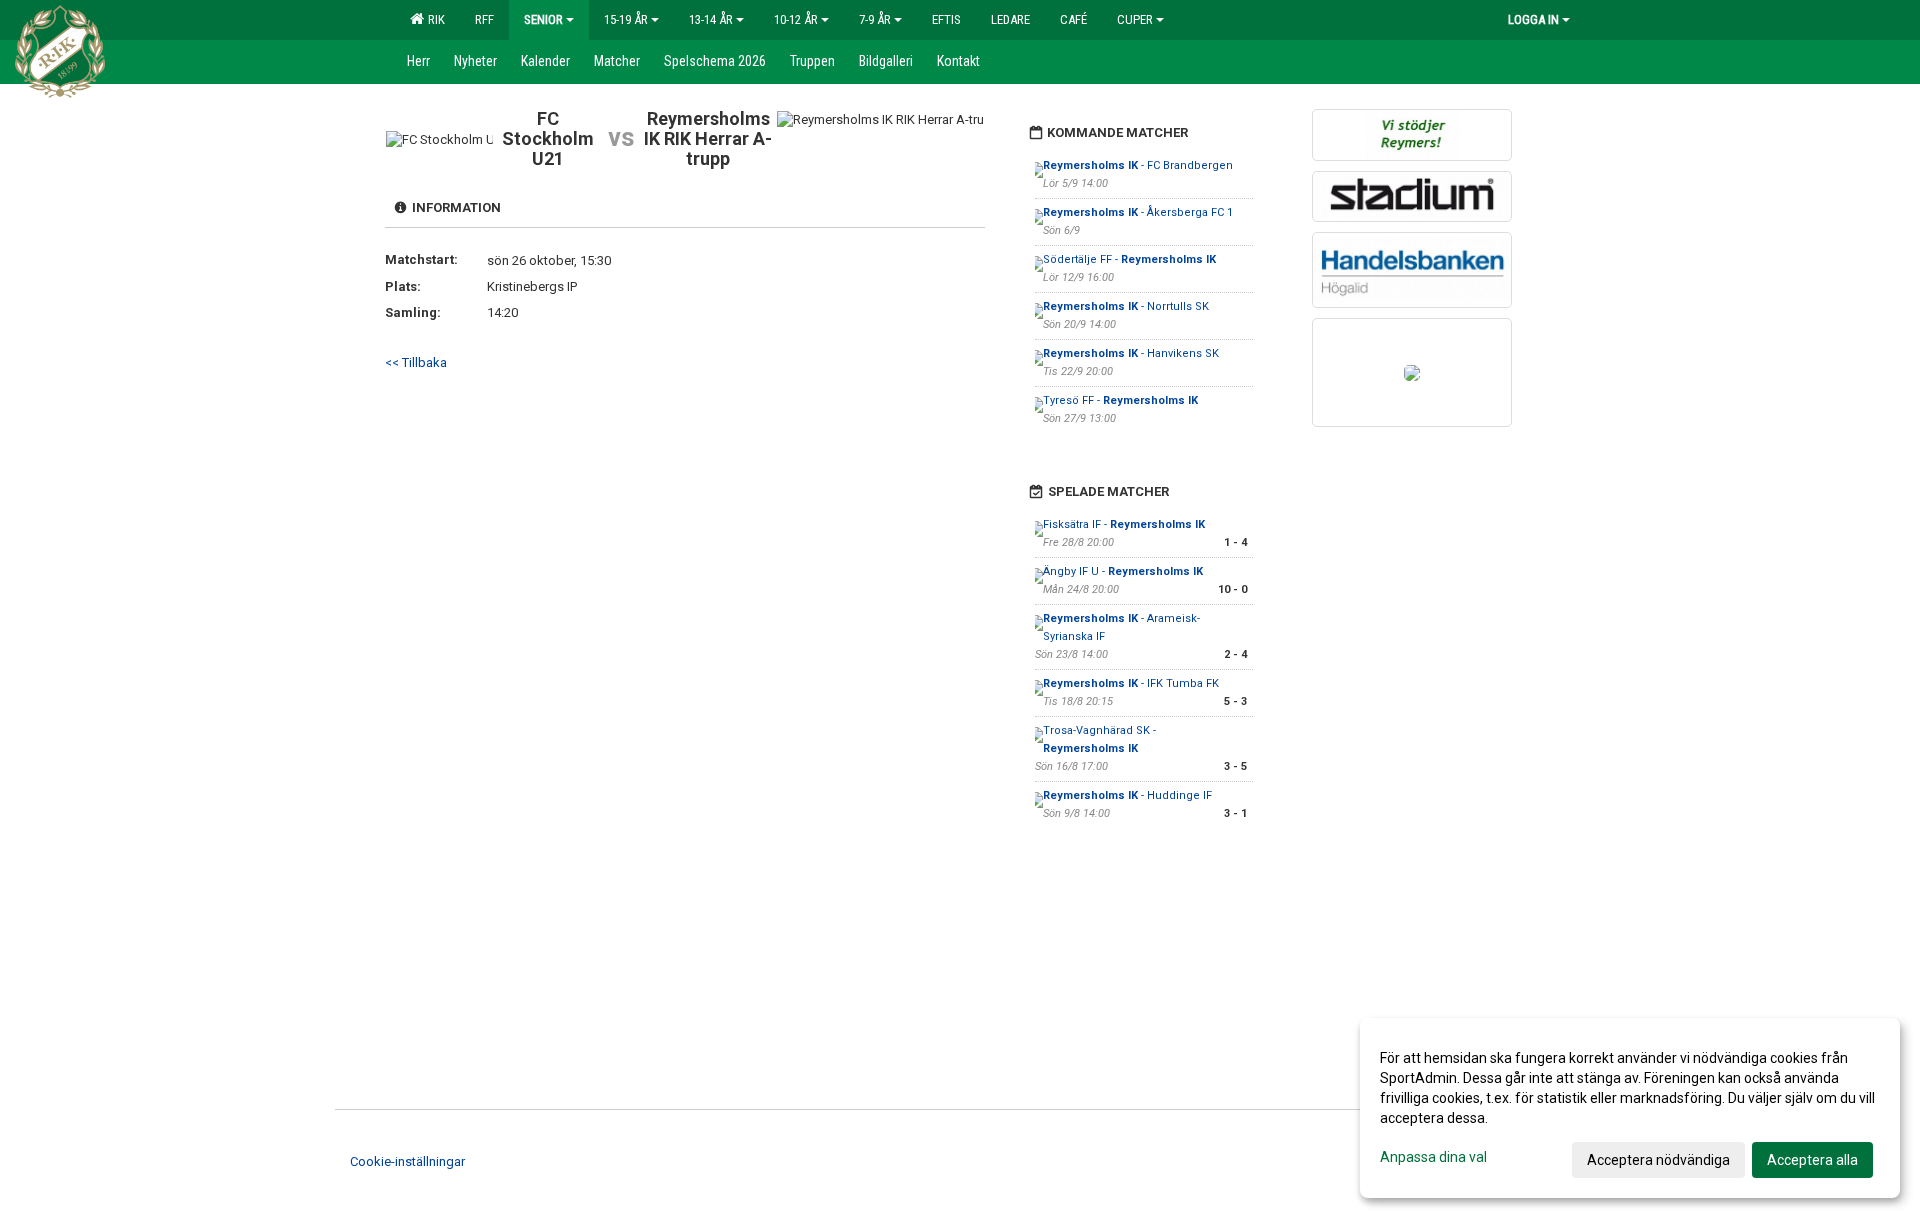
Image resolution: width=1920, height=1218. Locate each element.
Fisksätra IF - (1124, 524)
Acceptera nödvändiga (1658, 1160)
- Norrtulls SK (1126, 306)
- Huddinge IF (1127, 795)
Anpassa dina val (1433, 1157)
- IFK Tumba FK (1131, 683)
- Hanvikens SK (1131, 353)
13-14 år (711, 19)
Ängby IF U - (1123, 571)
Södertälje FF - (1129, 259)
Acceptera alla (1812, 1160)
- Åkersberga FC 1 (1138, 212)
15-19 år (626, 19)
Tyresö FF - (1120, 400)
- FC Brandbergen (1138, 165)
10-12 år (796, 19)
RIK (433, 19)
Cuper (1135, 19)
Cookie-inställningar (407, 1161)
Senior (543, 19)
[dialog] (1630, 1108)
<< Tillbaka (416, 362)
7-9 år (875, 19)
